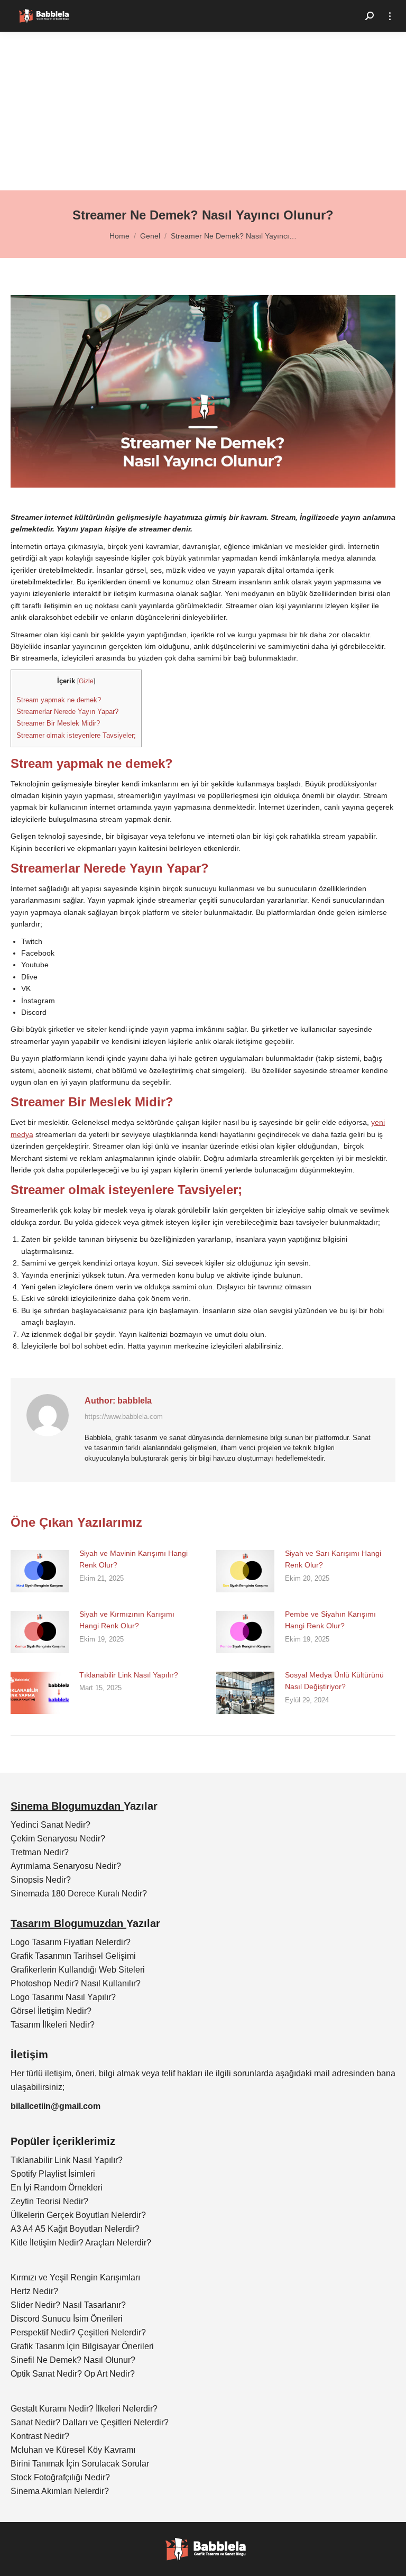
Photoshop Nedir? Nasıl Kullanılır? (76, 1983)
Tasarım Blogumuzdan (68, 1923)
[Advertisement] (203, 111)
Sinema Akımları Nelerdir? (60, 2491)
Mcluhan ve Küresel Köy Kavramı (73, 2450)
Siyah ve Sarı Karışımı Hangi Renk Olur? (333, 1559)
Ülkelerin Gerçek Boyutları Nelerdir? (78, 2215)
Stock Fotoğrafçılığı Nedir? (60, 2477)
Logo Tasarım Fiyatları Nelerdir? (71, 1942)
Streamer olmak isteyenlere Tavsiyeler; (76, 735)
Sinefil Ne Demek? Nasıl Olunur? (73, 2360)
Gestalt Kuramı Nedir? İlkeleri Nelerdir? (84, 2409)
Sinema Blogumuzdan (67, 1806)
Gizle (86, 681)
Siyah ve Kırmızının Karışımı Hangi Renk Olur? (127, 1620)
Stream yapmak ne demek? (59, 700)
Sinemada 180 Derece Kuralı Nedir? (79, 1894)
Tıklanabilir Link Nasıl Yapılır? (129, 1675)
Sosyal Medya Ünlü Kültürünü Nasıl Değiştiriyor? (334, 1681)
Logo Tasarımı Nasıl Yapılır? (63, 1997)
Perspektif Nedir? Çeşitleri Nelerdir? (78, 2332)
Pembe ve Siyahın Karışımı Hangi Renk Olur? (330, 1620)
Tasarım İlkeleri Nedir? (53, 2025)
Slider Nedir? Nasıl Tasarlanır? (68, 2305)
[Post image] (40, 1571)
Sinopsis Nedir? (41, 1880)
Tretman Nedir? (40, 1852)
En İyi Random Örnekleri (57, 2188)
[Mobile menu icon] (390, 16)
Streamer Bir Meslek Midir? (58, 723)
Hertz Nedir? (34, 2291)
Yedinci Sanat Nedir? (50, 1825)
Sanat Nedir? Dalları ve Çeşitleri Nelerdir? (90, 2422)
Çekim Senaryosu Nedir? (58, 1839)
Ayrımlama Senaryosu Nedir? (66, 1866)
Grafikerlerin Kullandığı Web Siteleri (78, 1970)
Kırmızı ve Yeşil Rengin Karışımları (75, 2277)
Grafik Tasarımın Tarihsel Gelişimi (73, 1956)
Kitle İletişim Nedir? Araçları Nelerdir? (81, 2243)
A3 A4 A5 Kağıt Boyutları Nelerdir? (75, 2229)
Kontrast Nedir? (40, 2436)
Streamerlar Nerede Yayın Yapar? (67, 712)
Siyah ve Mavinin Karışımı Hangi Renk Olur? (133, 1559)
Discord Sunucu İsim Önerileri (67, 2319)
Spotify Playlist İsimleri (53, 2174)
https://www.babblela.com (124, 1417)
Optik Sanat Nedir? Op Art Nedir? (73, 2374)
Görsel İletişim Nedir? (51, 2011)
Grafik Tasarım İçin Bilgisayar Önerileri (82, 2346)
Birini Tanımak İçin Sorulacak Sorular (80, 2464)
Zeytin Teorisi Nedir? (49, 2201)
